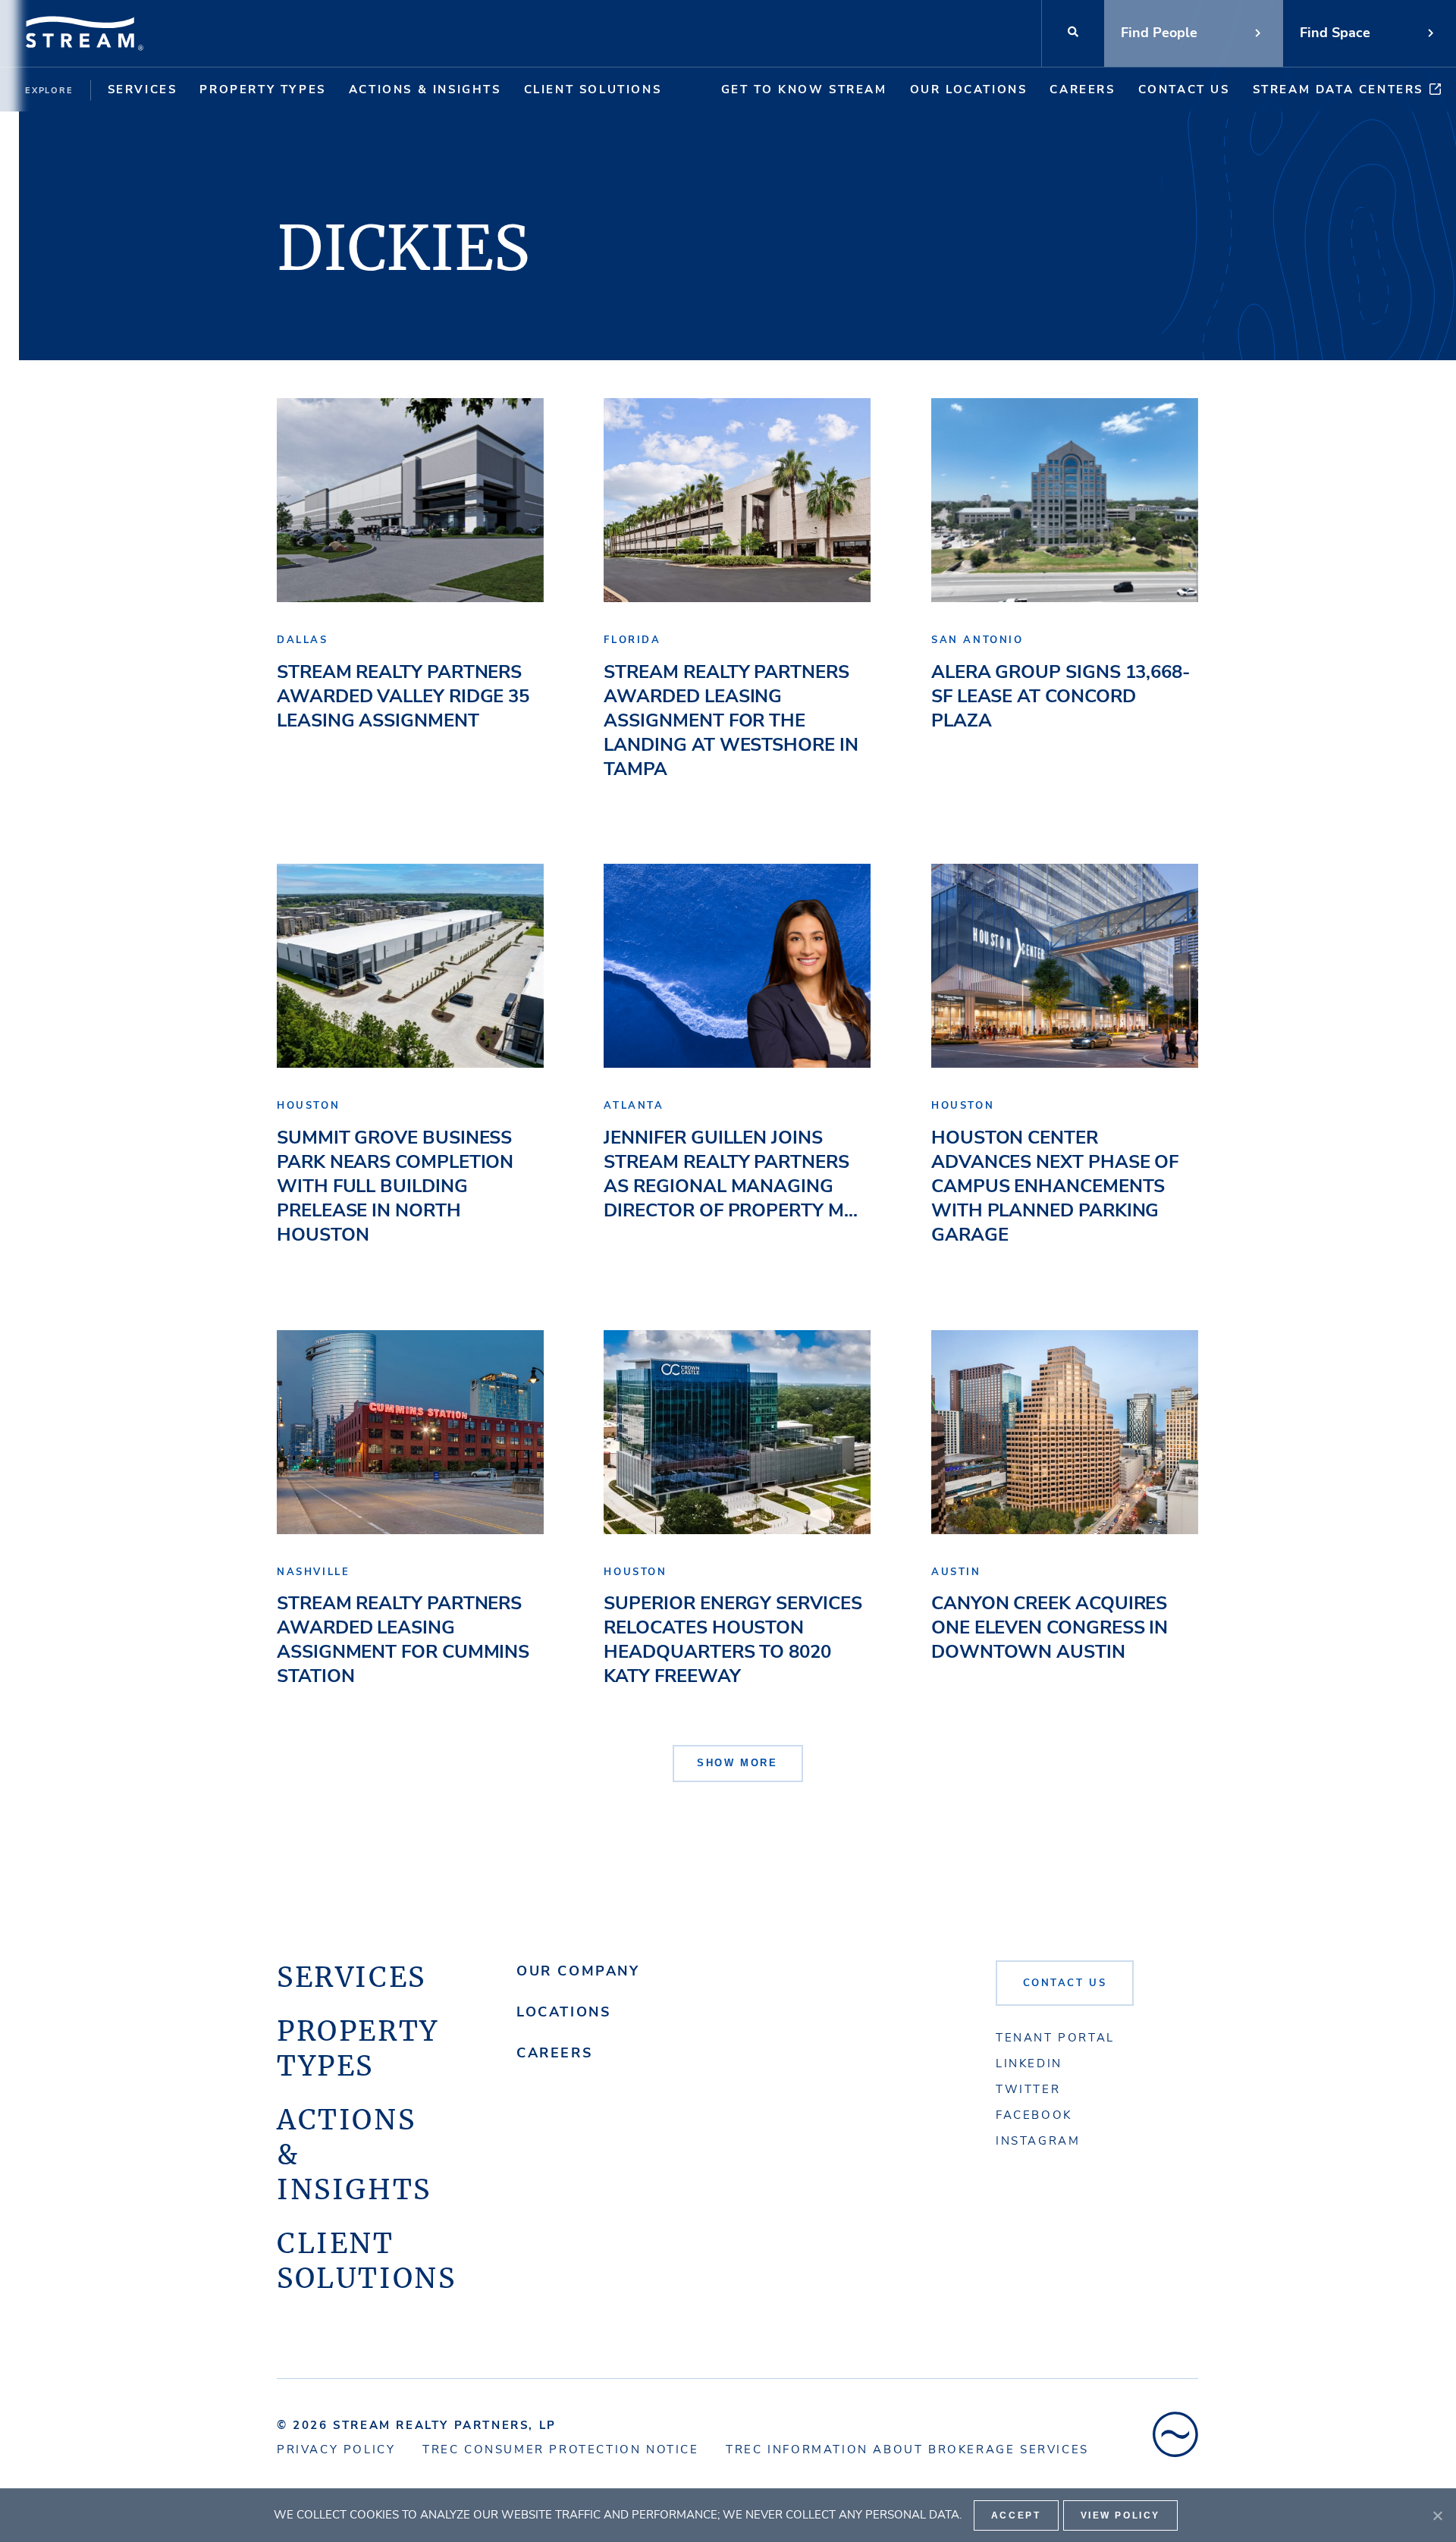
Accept (1016, 2515)
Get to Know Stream (804, 89)
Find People (1159, 33)
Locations (563, 2012)
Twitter (1028, 2089)
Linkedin (1029, 2063)
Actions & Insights (425, 89)
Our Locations (969, 89)
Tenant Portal (1055, 2038)
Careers (1082, 89)
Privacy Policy (336, 2449)
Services (143, 89)
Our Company (578, 1971)
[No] (1437, 2515)
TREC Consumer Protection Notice (561, 2449)
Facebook (1034, 2115)
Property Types (262, 89)
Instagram (1038, 2141)
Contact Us (1184, 89)
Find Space (1335, 33)
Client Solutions (593, 89)
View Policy (1121, 2515)
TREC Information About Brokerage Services (907, 2449)
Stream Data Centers (1338, 89)
